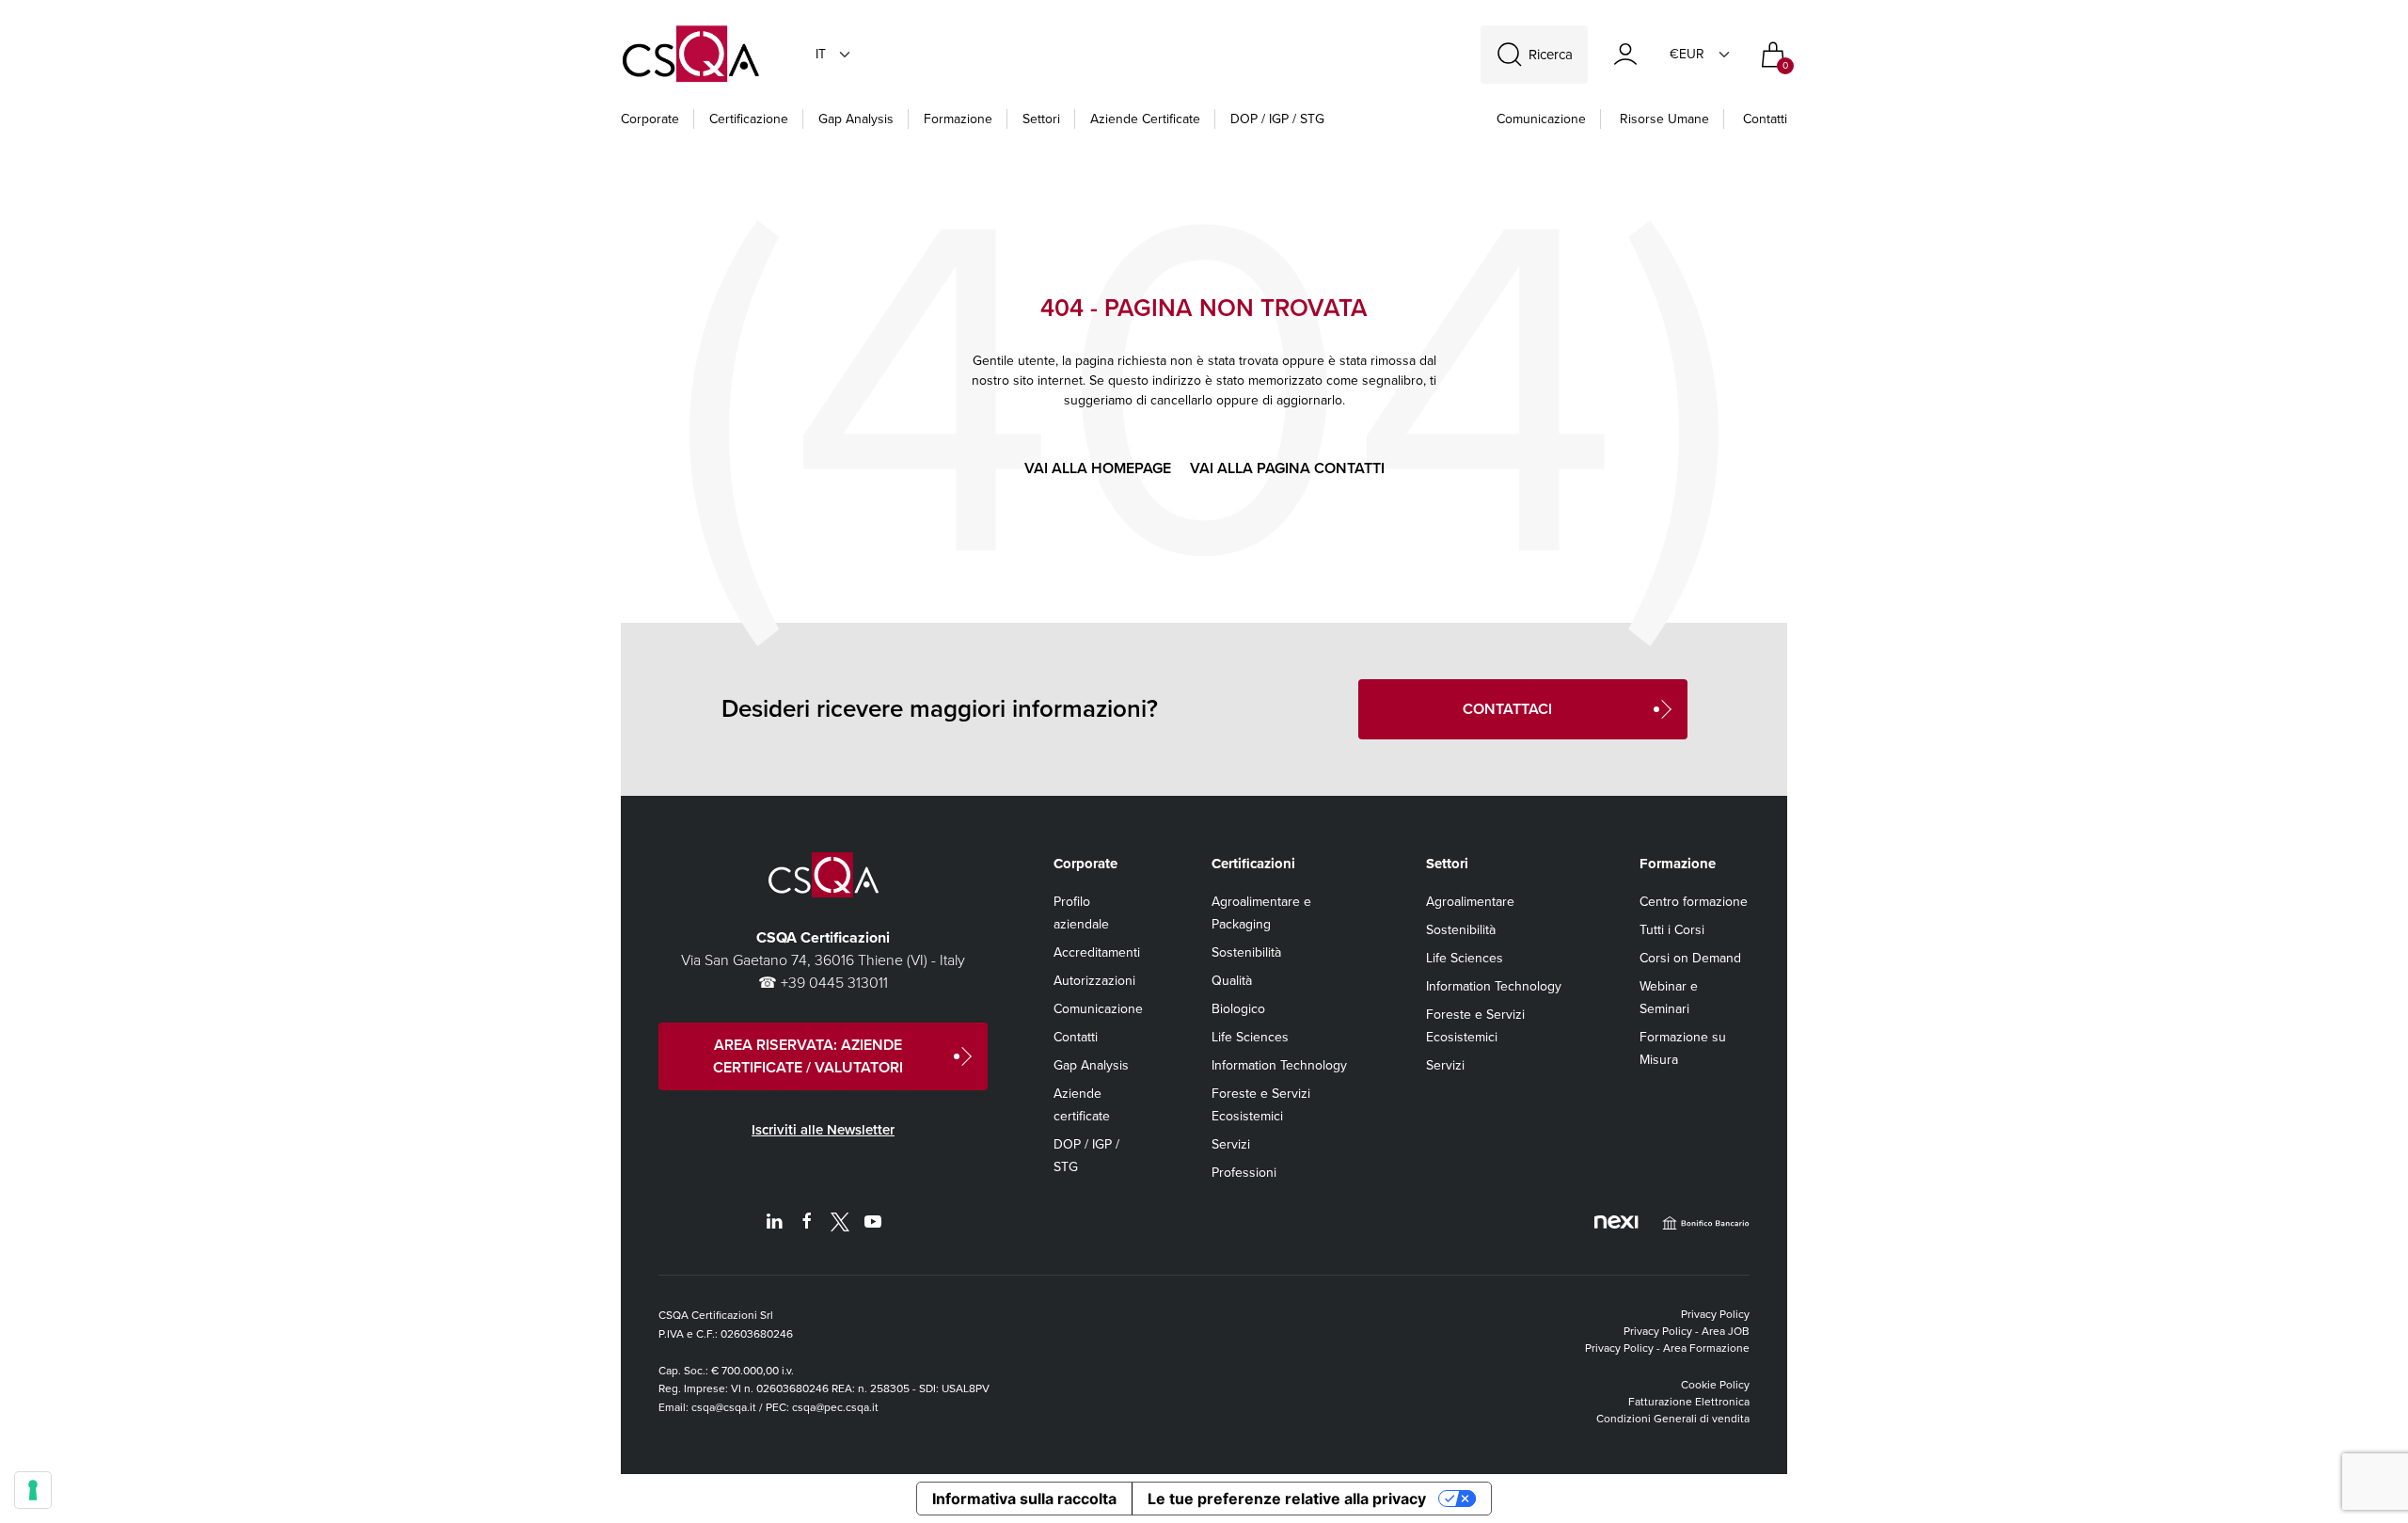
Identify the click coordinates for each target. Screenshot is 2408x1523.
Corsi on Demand (1690, 958)
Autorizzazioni (1094, 981)
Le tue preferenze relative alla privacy (1287, 1499)
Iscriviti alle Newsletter (823, 1130)
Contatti (1765, 119)
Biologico (1238, 1009)
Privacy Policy (1715, 1314)
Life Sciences (1250, 1037)
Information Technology (1279, 1065)
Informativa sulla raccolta (1024, 1499)
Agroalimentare (1470, 902)
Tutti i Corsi (1672, 930)
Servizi (1231, 1144)
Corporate (650, 119)
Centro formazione (1694, 902)
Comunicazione (1098, 1009)
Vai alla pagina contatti (1287, 468)
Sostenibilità (1246, 952)
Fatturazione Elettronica (1689, 1402)
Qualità (1232, 981)
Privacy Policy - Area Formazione (1667, 1348)
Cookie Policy (1715, 1385)
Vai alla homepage (1098, 468)
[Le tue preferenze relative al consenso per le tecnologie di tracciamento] (33, 1490)
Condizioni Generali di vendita (1673, 1419)
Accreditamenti (1097, 952)
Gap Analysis (1091, 1065)
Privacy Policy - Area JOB (1687, 1331)
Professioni (1244, 1173)
